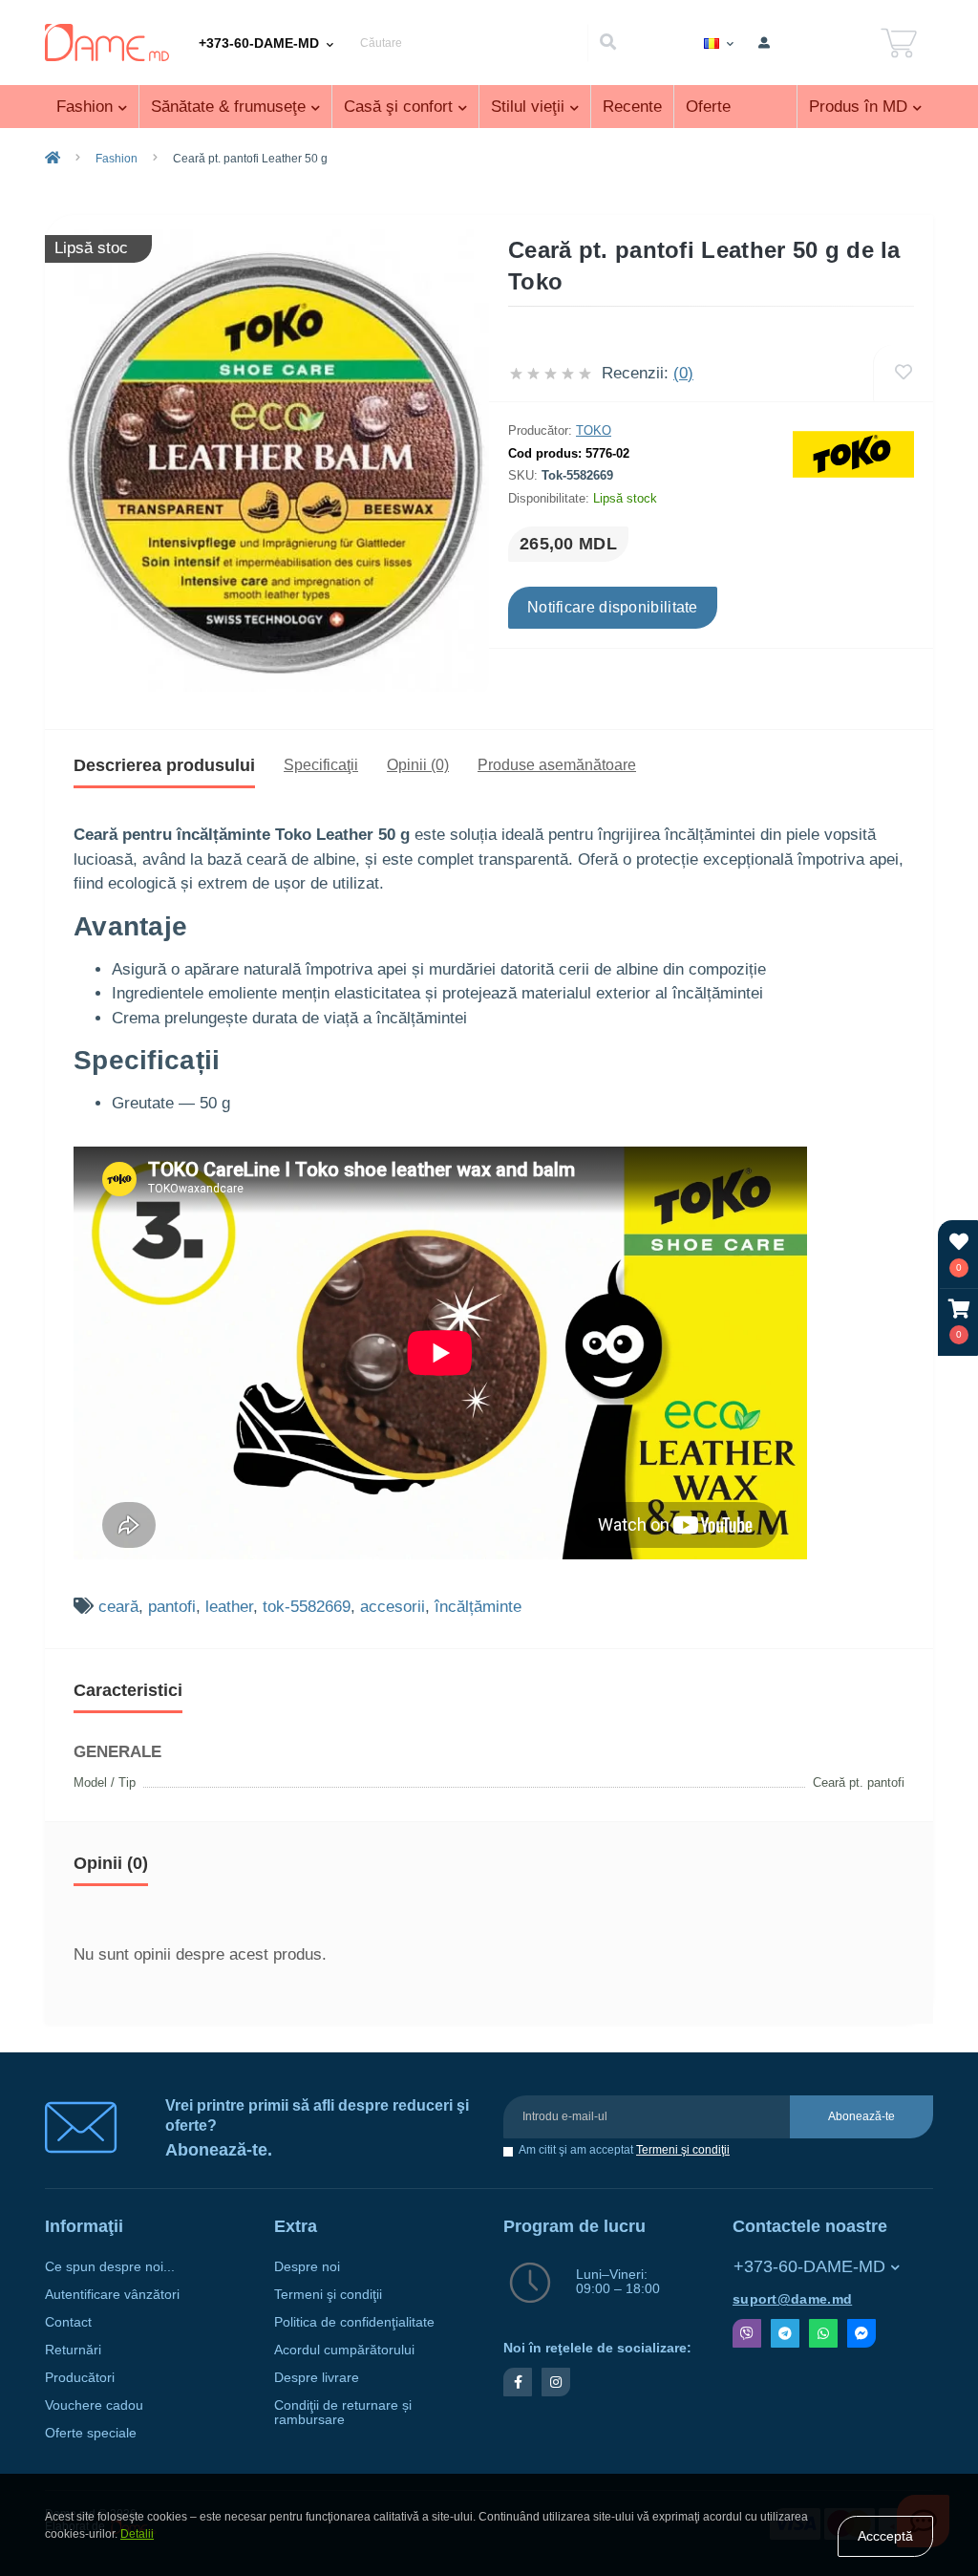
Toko (594, 430)
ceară (118, 1607)
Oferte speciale (91, 2433)
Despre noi (307, 2267)
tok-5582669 (307, 1607)
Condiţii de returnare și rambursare (343, 2413)
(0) (683, 373)
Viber (747, 2333)
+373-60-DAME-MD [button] (809, 2266)
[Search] (607, 43)
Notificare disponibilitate (613, 607)
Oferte (708, 107)
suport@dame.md (792, 2299)
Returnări (73, 2350)
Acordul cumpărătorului (344, 2350)
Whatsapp (823, 2333)
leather (229, 1607)
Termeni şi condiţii (683, 2150)
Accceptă (885, 2536)
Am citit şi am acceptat (624, 2150)
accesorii (393, 1607)
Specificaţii (321, 765)
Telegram (785, 2333)
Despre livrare (317, 2378)
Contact (68, 2322)
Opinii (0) (418, 765)
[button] (959, 1322)
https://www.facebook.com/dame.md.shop (518, 2382)
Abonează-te (861, 2116)
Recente (632, 107)
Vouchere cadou (94, 2405)
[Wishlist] (903, 373)
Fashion (117, 159)
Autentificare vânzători (112, 2295)
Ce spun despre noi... (110, 2267)
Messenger (861, 2333)
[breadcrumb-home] (53, 159)
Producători (80, 2378)
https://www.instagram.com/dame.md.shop (556, 2382)
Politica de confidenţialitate (354, 2322)
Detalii (137, 2534)
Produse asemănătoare (557, 765)
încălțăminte (478, 1607)
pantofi (172, 1607)
